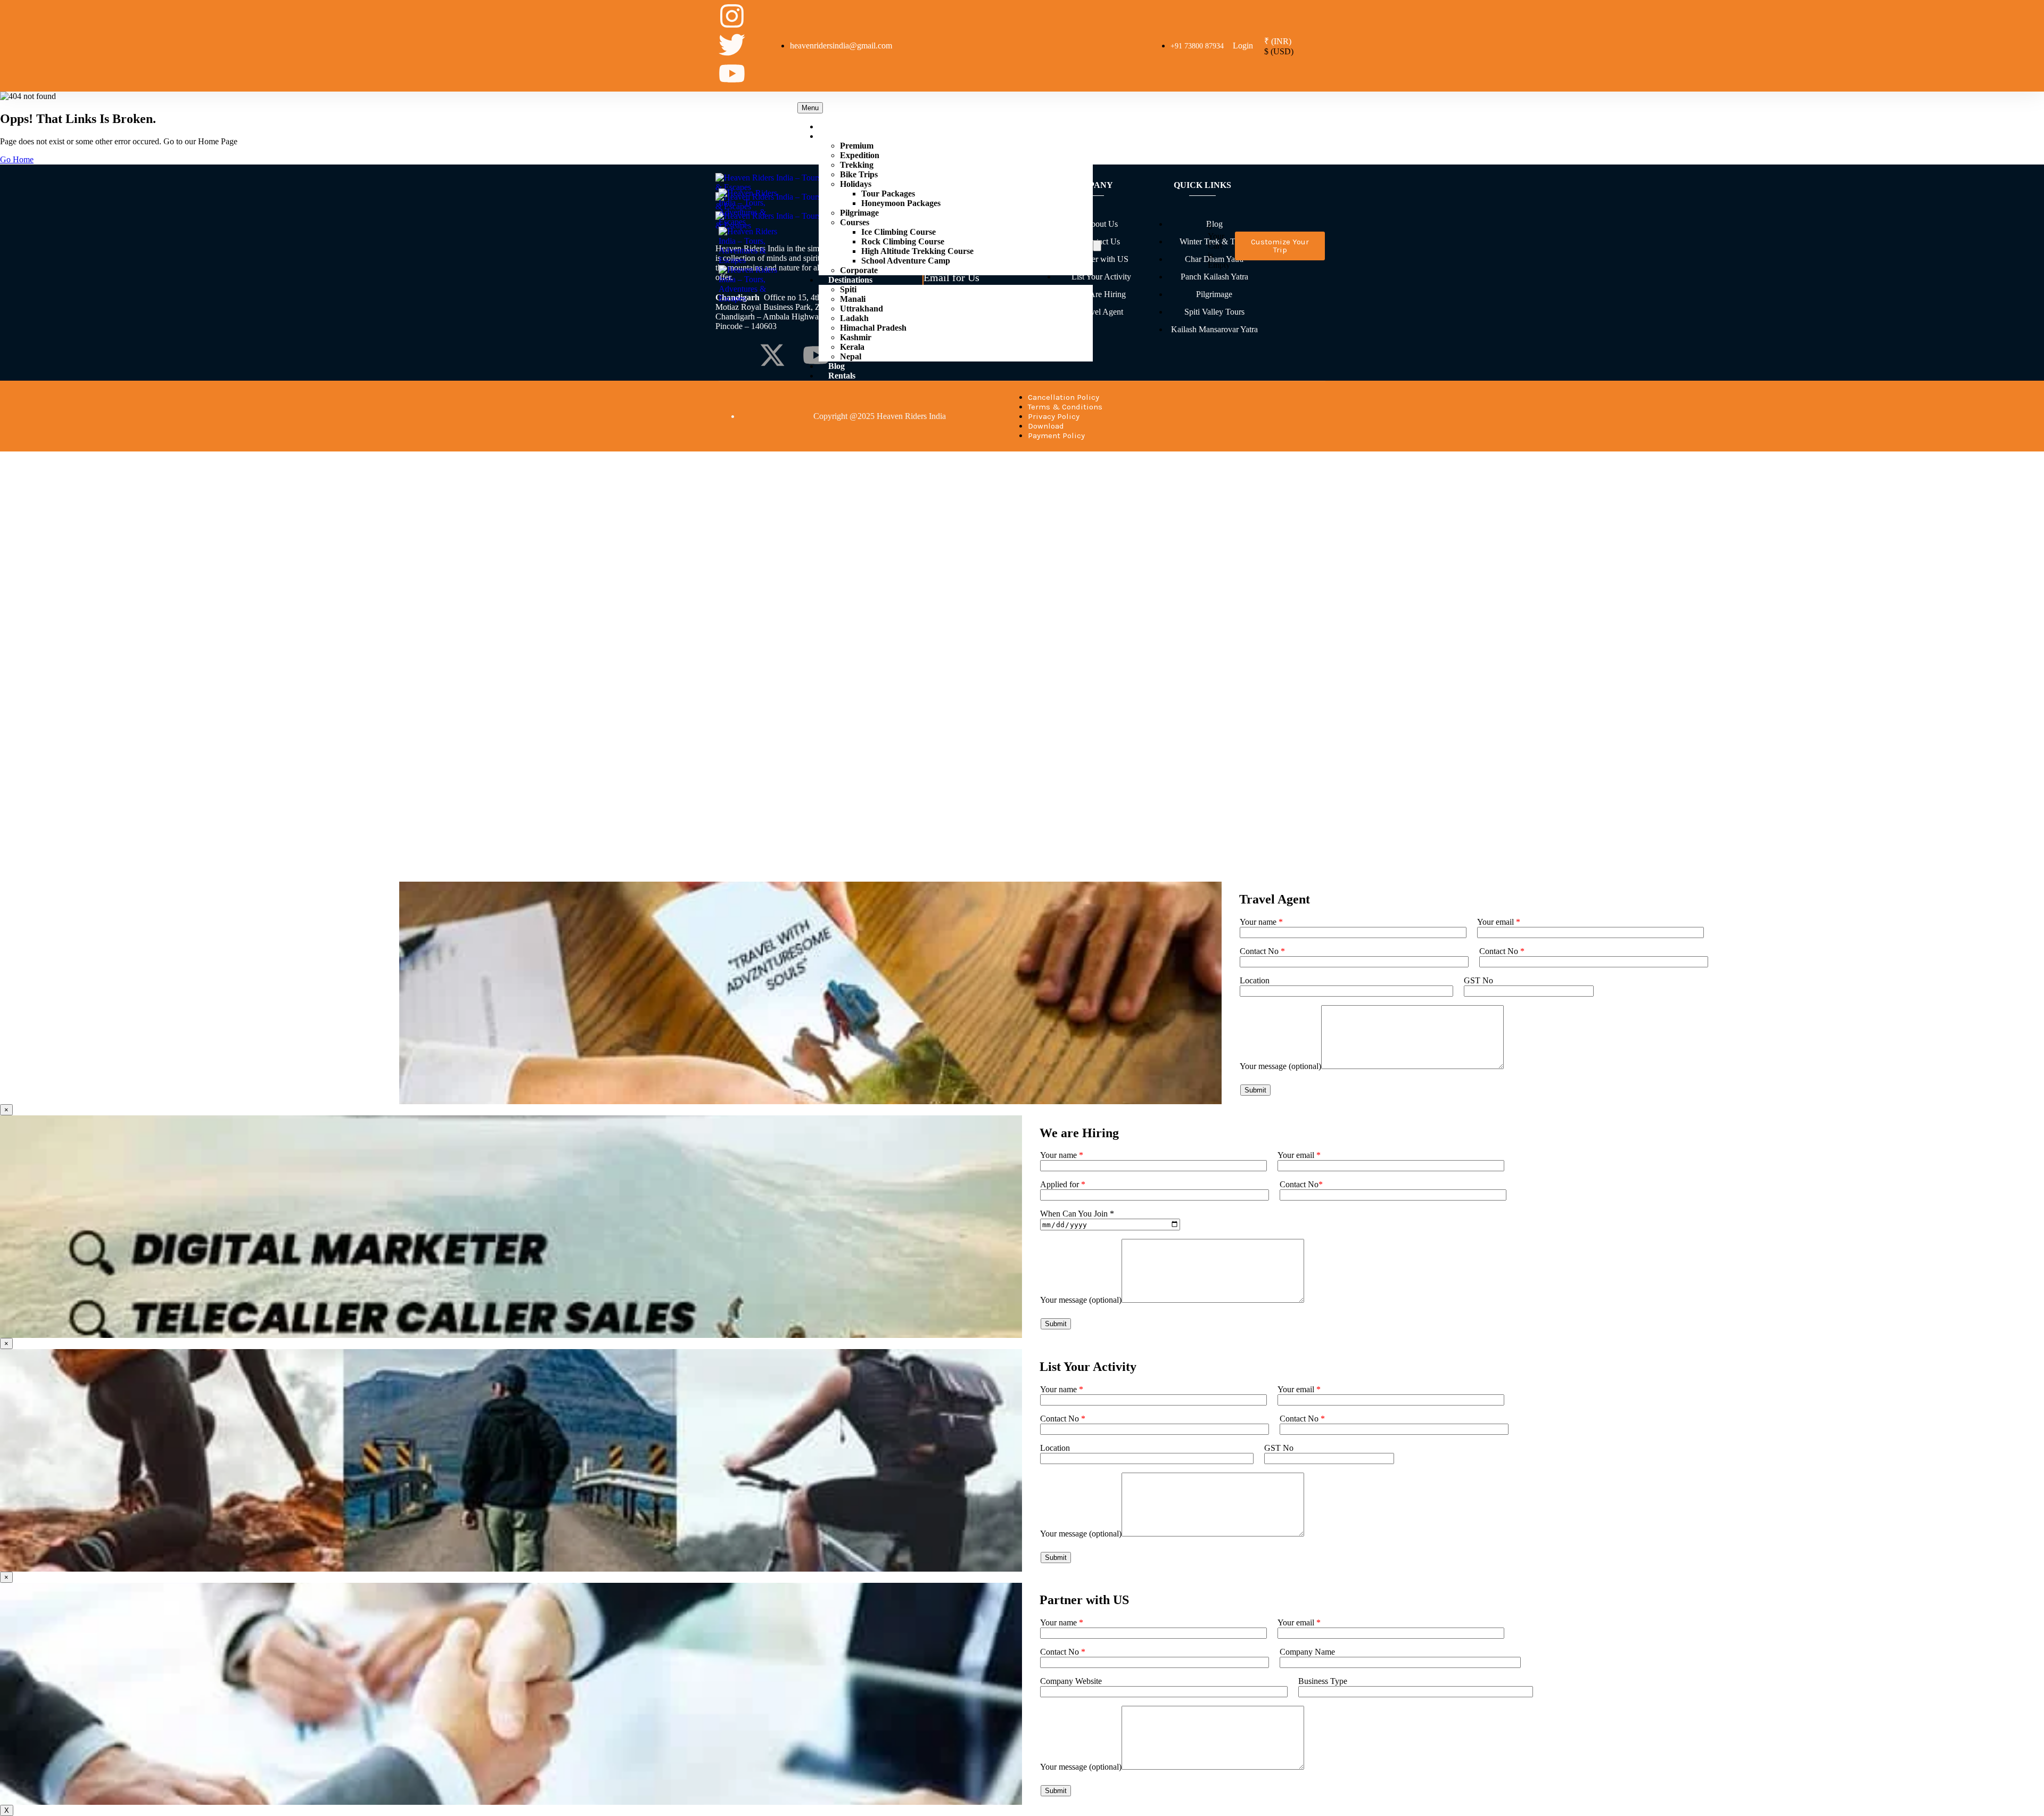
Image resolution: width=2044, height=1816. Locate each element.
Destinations (850, 280)
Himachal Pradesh (873, 328)
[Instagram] (732, 16)
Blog (836, 366)
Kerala (852, 347)
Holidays (856, 184)
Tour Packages (888, 194)
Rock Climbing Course (903, 241)
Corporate (859, 270)
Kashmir (856, 337)
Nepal (851, 356)
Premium (857, 146)
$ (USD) (1279, 51)
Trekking (857, 165)
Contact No (1262, 951)
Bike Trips (859, 174)
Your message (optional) (1280, 1066)
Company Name (1307, 1652)
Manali (853, 299)
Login (1243, 46)
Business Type (1323, 1681)
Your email (1499, 922)
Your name (1261, 922)
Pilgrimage (859, 213)
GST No (1478, 980)
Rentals (842, 376)
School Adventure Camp (906, 261)
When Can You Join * (1077, 1214)
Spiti (848, 289)
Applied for (1063, 1184)
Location (1255, 980)
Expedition (860, 155)
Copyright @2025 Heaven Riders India (880, 416)
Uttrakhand (862, 309)
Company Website (1071, 1681)
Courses (855, 222)
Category (845, 136)
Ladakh (854, 318)
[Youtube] (732, 73)
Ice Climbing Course (899, 232)
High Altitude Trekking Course (917, 251)
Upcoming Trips (858, 126)
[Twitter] (732, 45)
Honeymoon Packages (901, 203)
